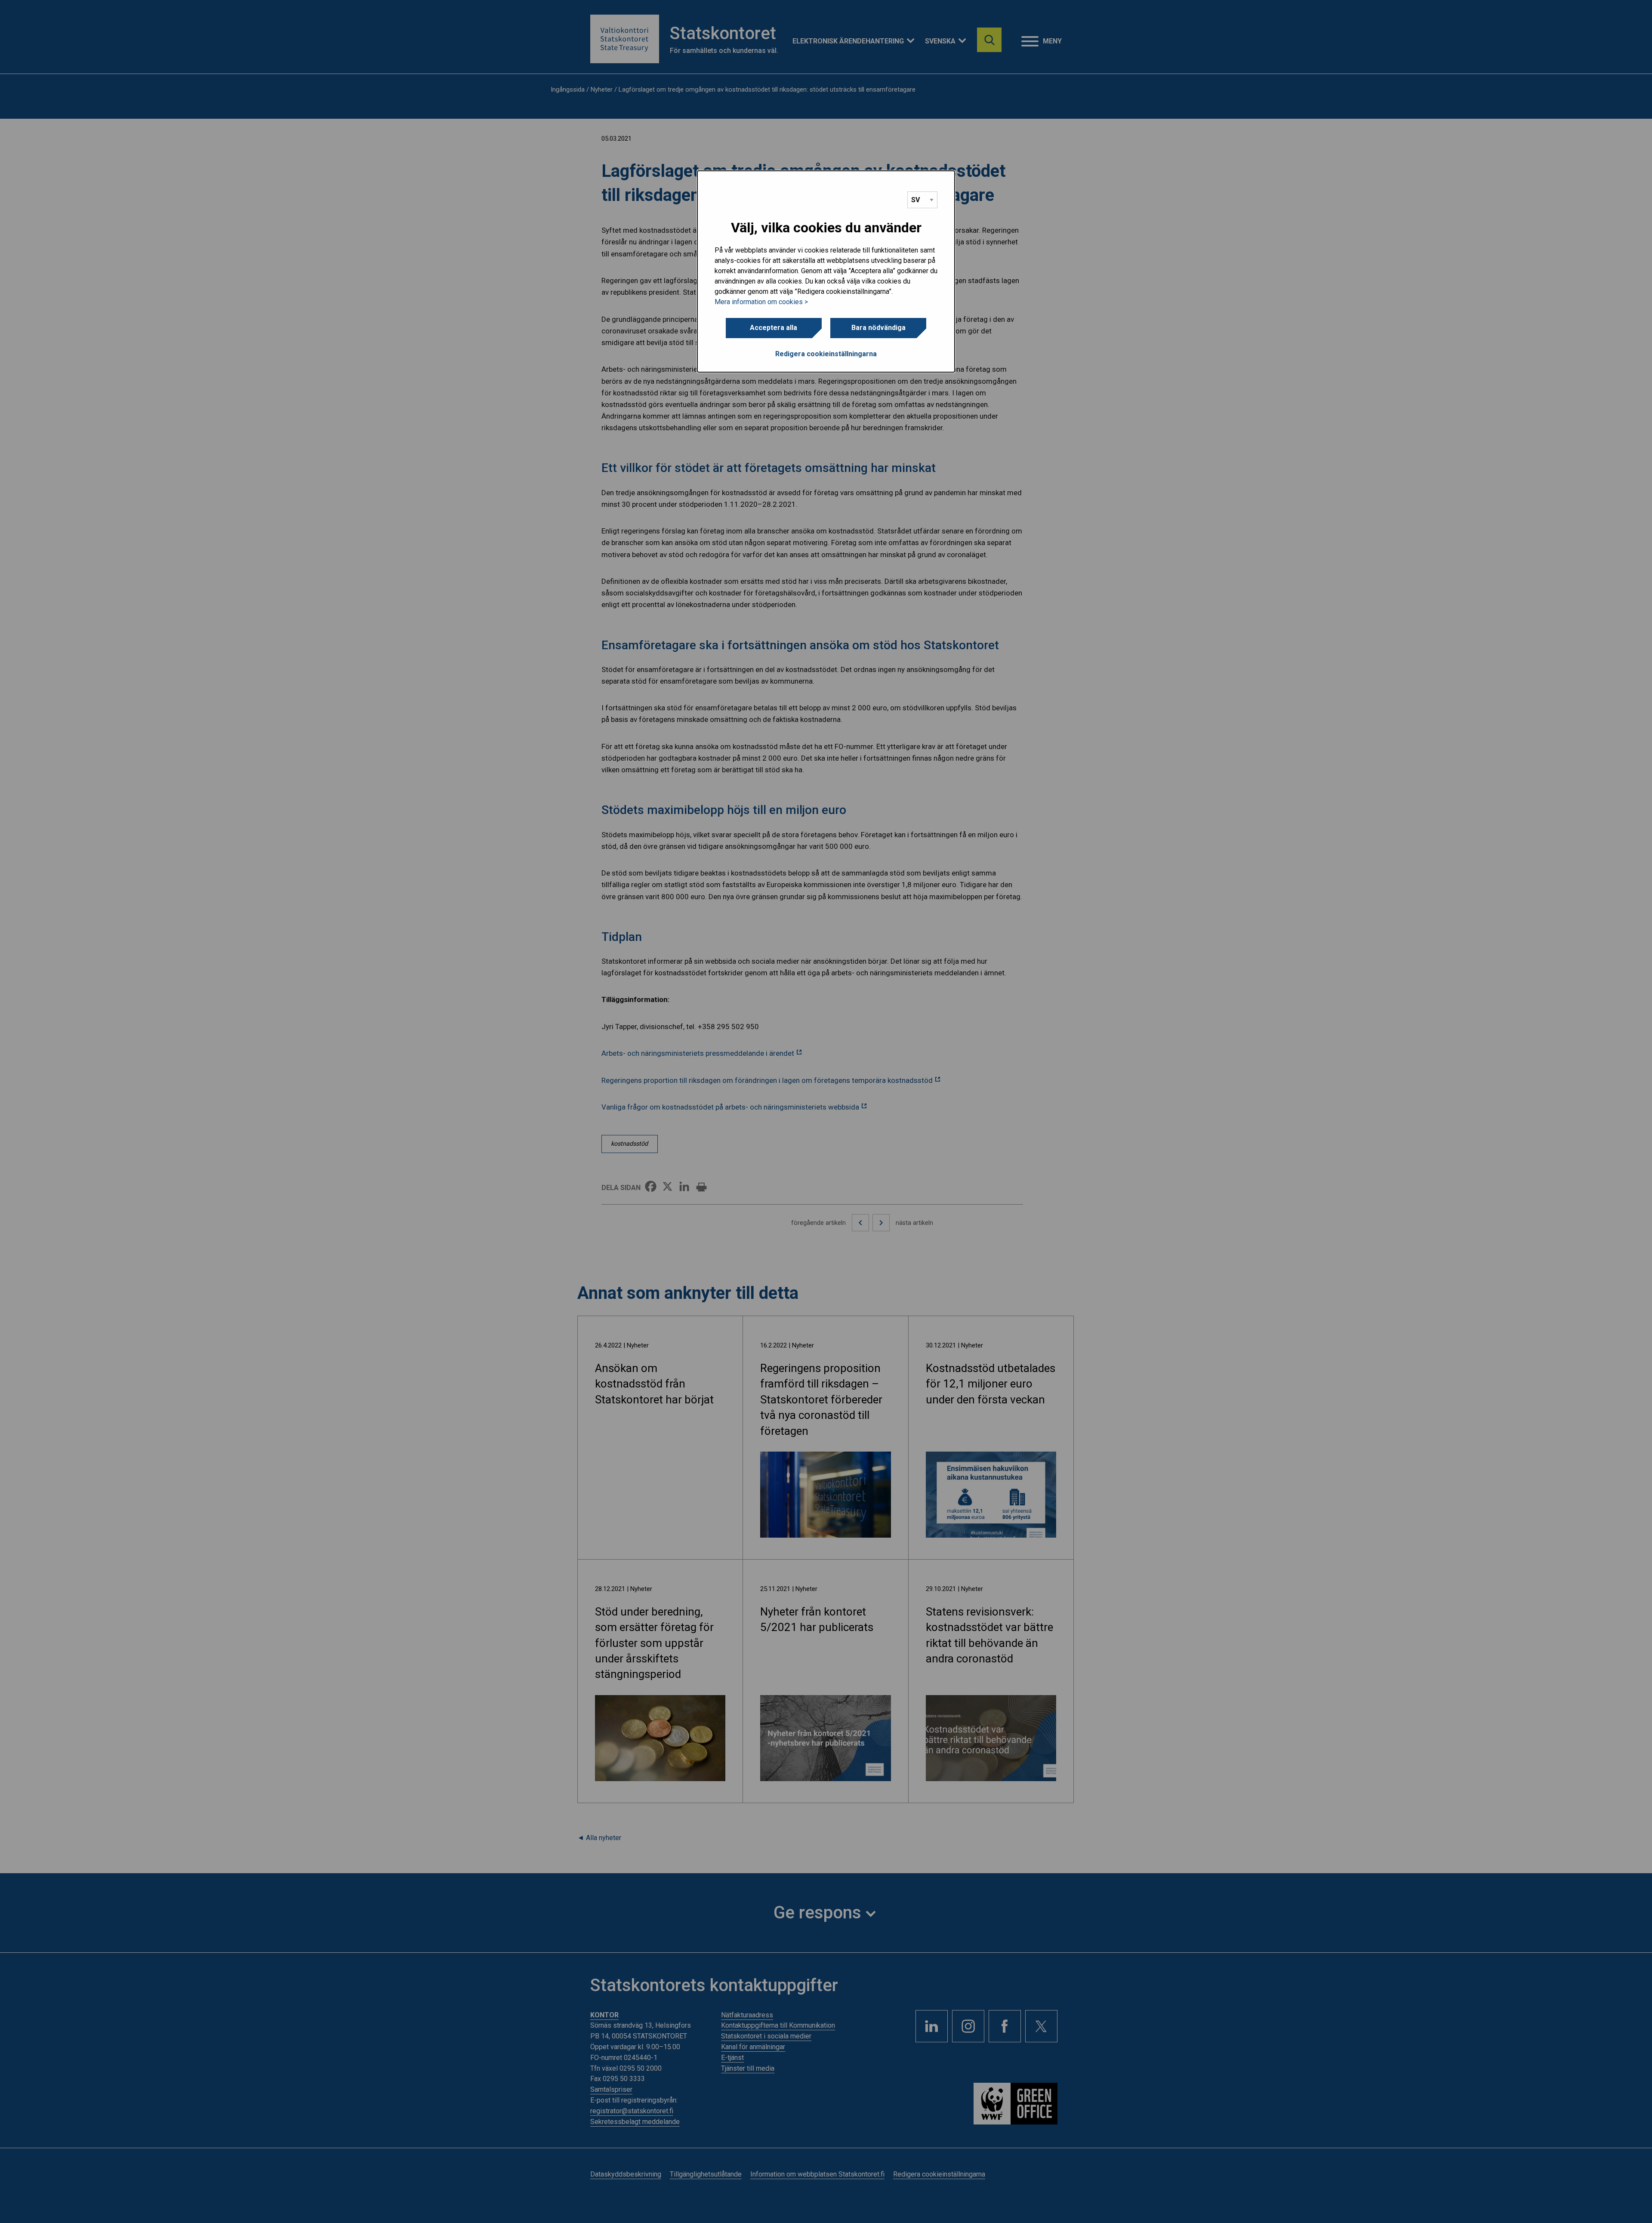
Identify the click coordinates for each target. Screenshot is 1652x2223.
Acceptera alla (774, 328)
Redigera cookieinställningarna (826, 354)
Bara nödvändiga (878, 328)
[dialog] (826, 271)
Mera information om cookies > (761, 302)
